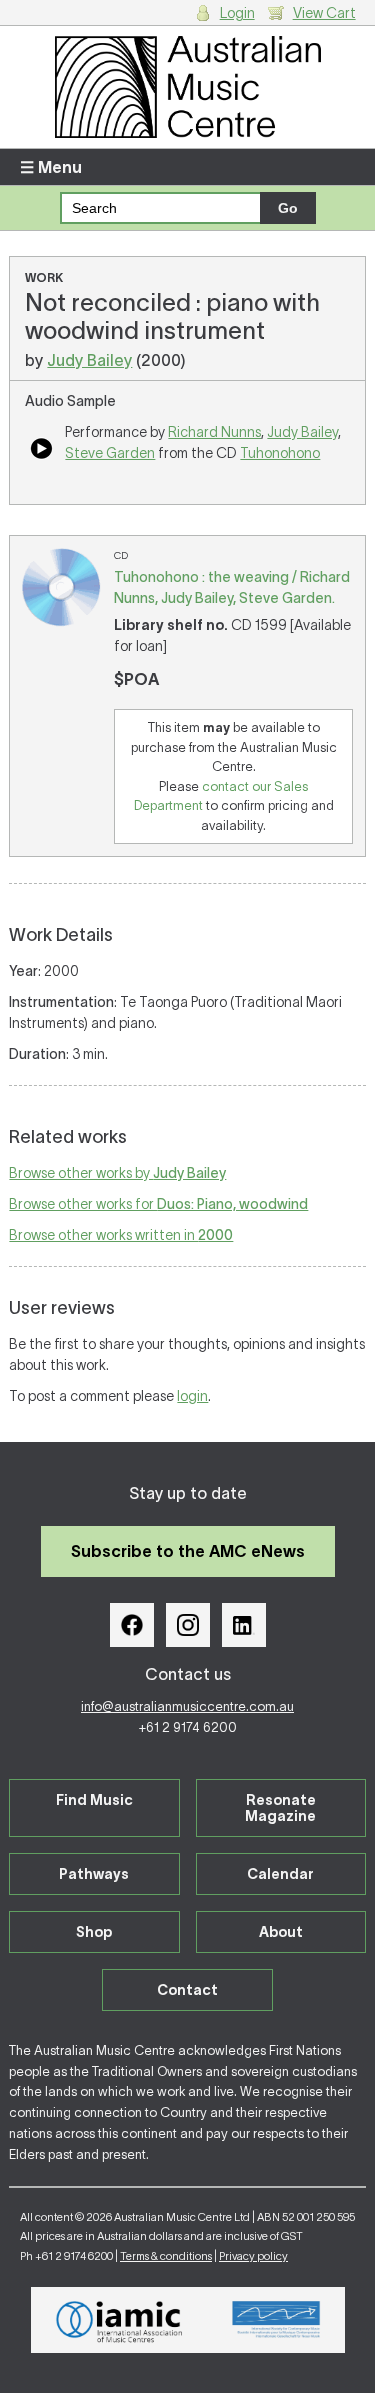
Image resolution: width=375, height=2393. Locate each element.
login (192, 1396)
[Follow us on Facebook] (132, 1625)
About (281, 1932)
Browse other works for (158, 1204)
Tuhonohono (280, 453)
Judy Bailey (89, 360)
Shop (94, 1932)
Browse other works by (117, 1173)
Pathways (94, 1874)
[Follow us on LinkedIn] (244, 1625)
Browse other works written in (121, 1235)
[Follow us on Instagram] (188, 1625)
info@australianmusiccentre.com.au (187, 1706)
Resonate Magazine (280, 1808)
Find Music (94, 1800)
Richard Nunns (214, 432)
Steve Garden (110, 453)
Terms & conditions (166, 2256)
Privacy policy (253, 2256)
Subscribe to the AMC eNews (188, 1551)
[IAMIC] (119, 2320)
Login (237, 13)
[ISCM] (276, 2320)
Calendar (280, 1874)
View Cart (324, 13)
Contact (187, 1990)
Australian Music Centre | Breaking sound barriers (187, 87)
